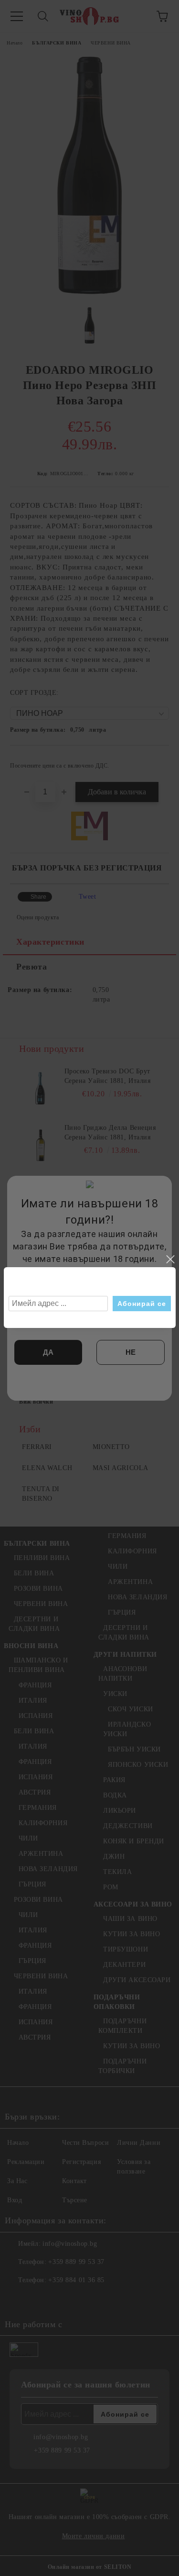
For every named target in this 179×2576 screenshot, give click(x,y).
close (170, 1260)
